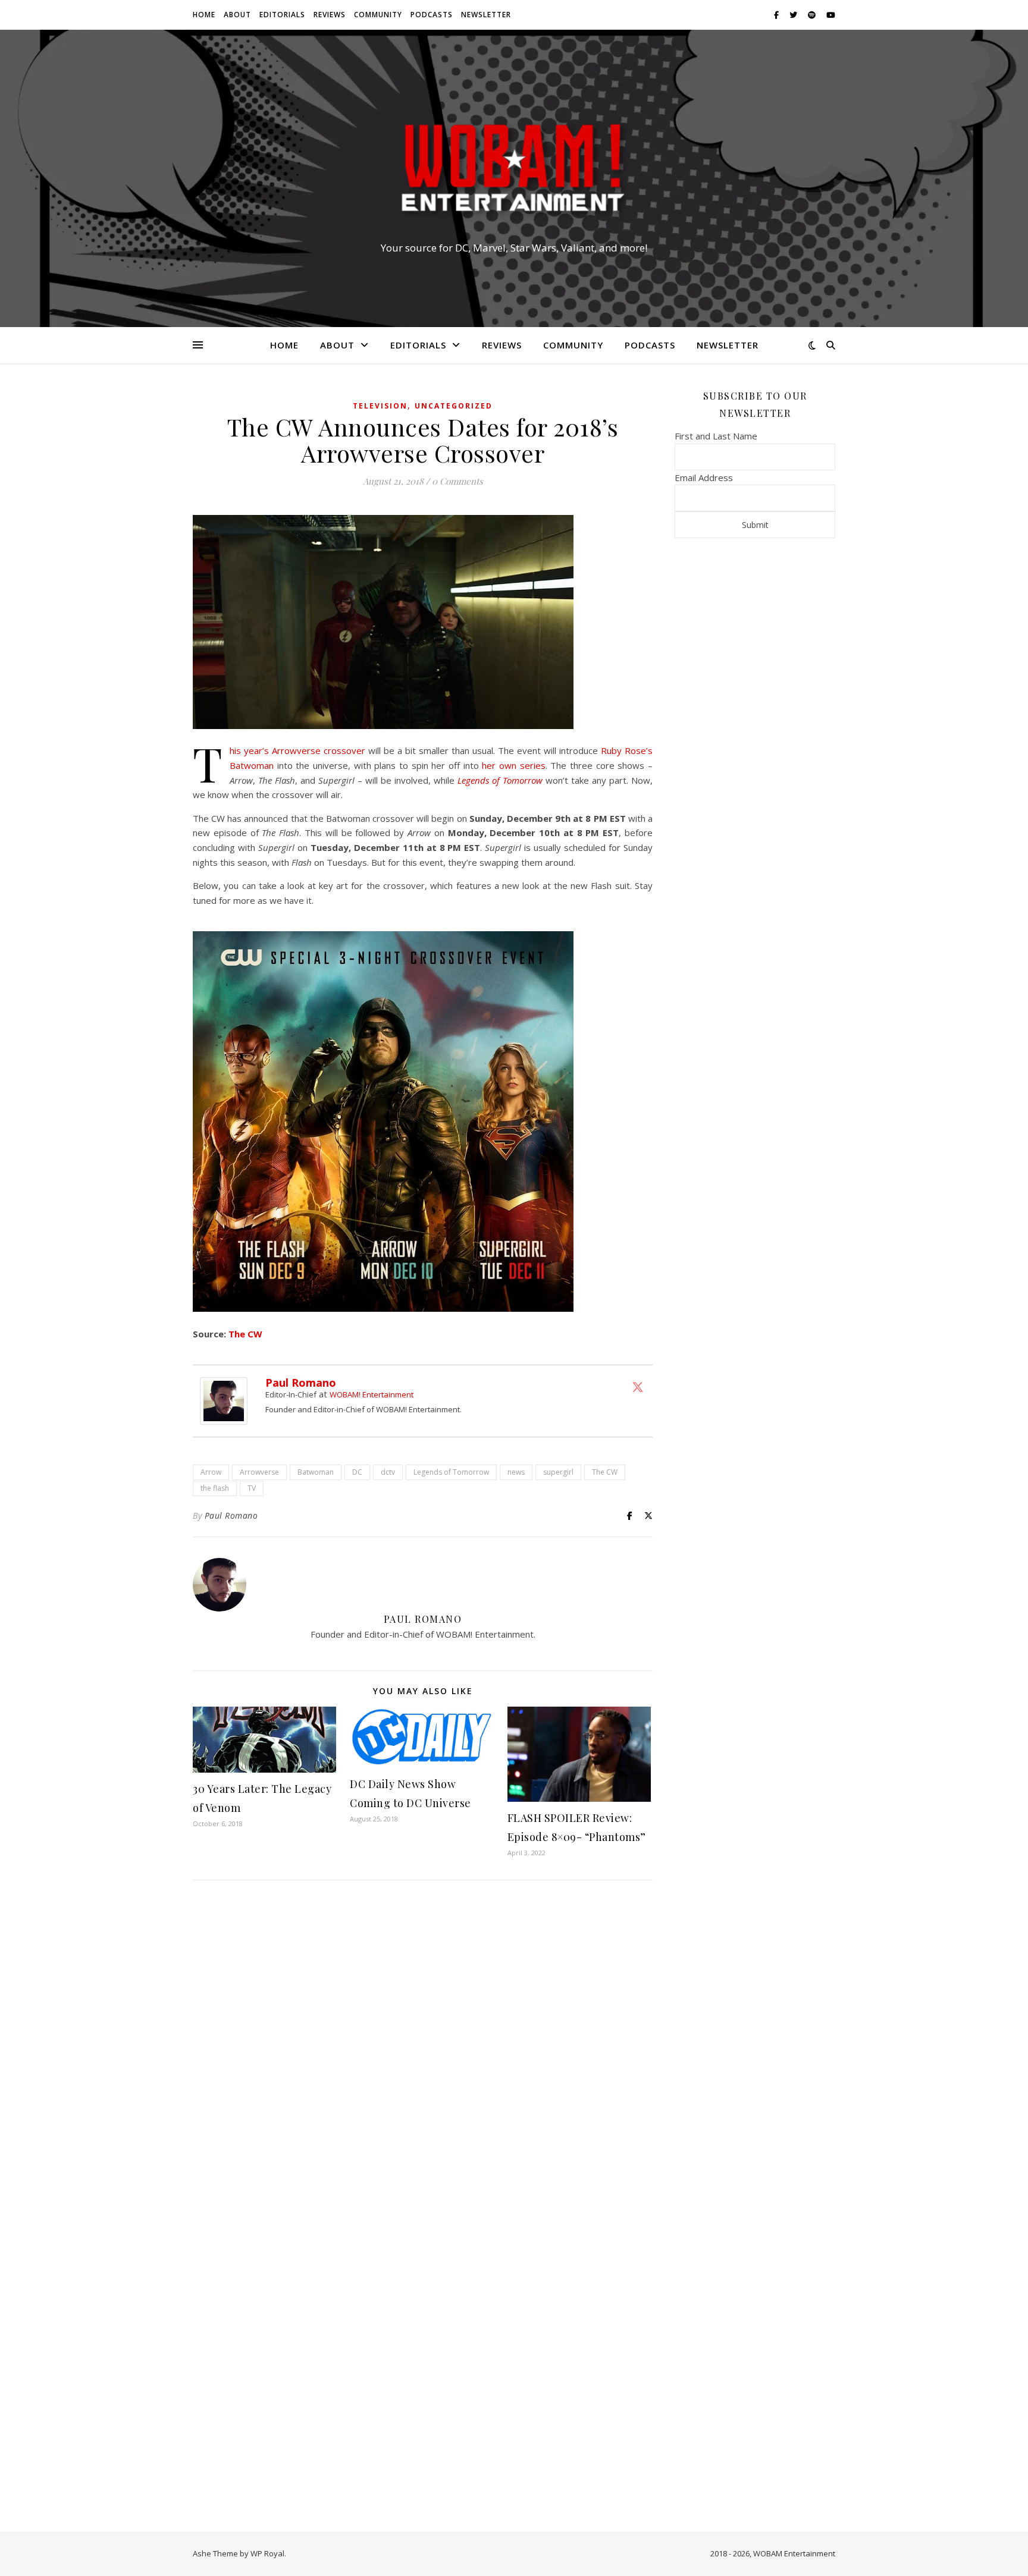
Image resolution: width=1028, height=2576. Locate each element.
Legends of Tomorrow (500, 780)
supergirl (558, 1472)
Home (204, 15)
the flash (215, 1488)
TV (252, 1488)
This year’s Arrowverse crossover (297, 750)
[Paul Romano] (227, 1401)
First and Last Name (716, 436)
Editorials (282, 15)
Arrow (211, 1472)
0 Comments (457, 481)
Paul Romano (301, 1383)
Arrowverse (259, 1472)
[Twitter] (638, 1387)
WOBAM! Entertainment (372, 1394)
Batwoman (316, 1472)
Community (378, 15)
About (237, 15)
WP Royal (267, 2553)
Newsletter (486, 15)
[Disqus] (423, 2047)
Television (380, 406)
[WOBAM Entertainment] (514, 168)
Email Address (704, 477)
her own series (513, 765)
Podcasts (432, 15)
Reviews (330, 15)
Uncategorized (454, 406)
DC (357, 1472)
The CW (245, 1334)
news (516, 1472)
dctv (388, 1472)
